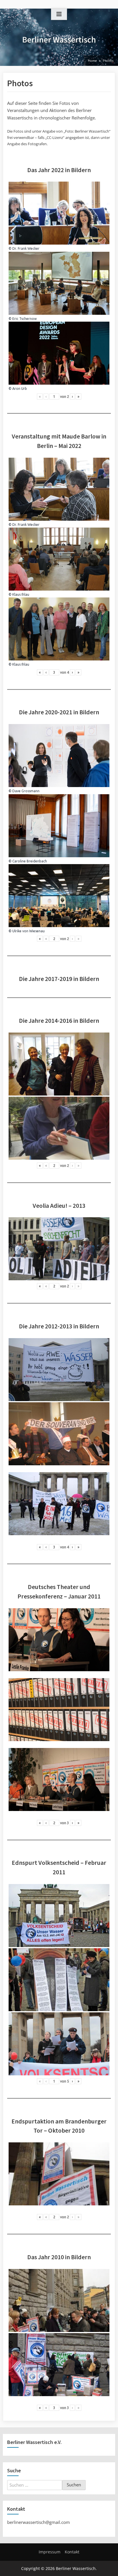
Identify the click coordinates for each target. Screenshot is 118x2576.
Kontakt (72, 2552)
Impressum (50, 2552)
